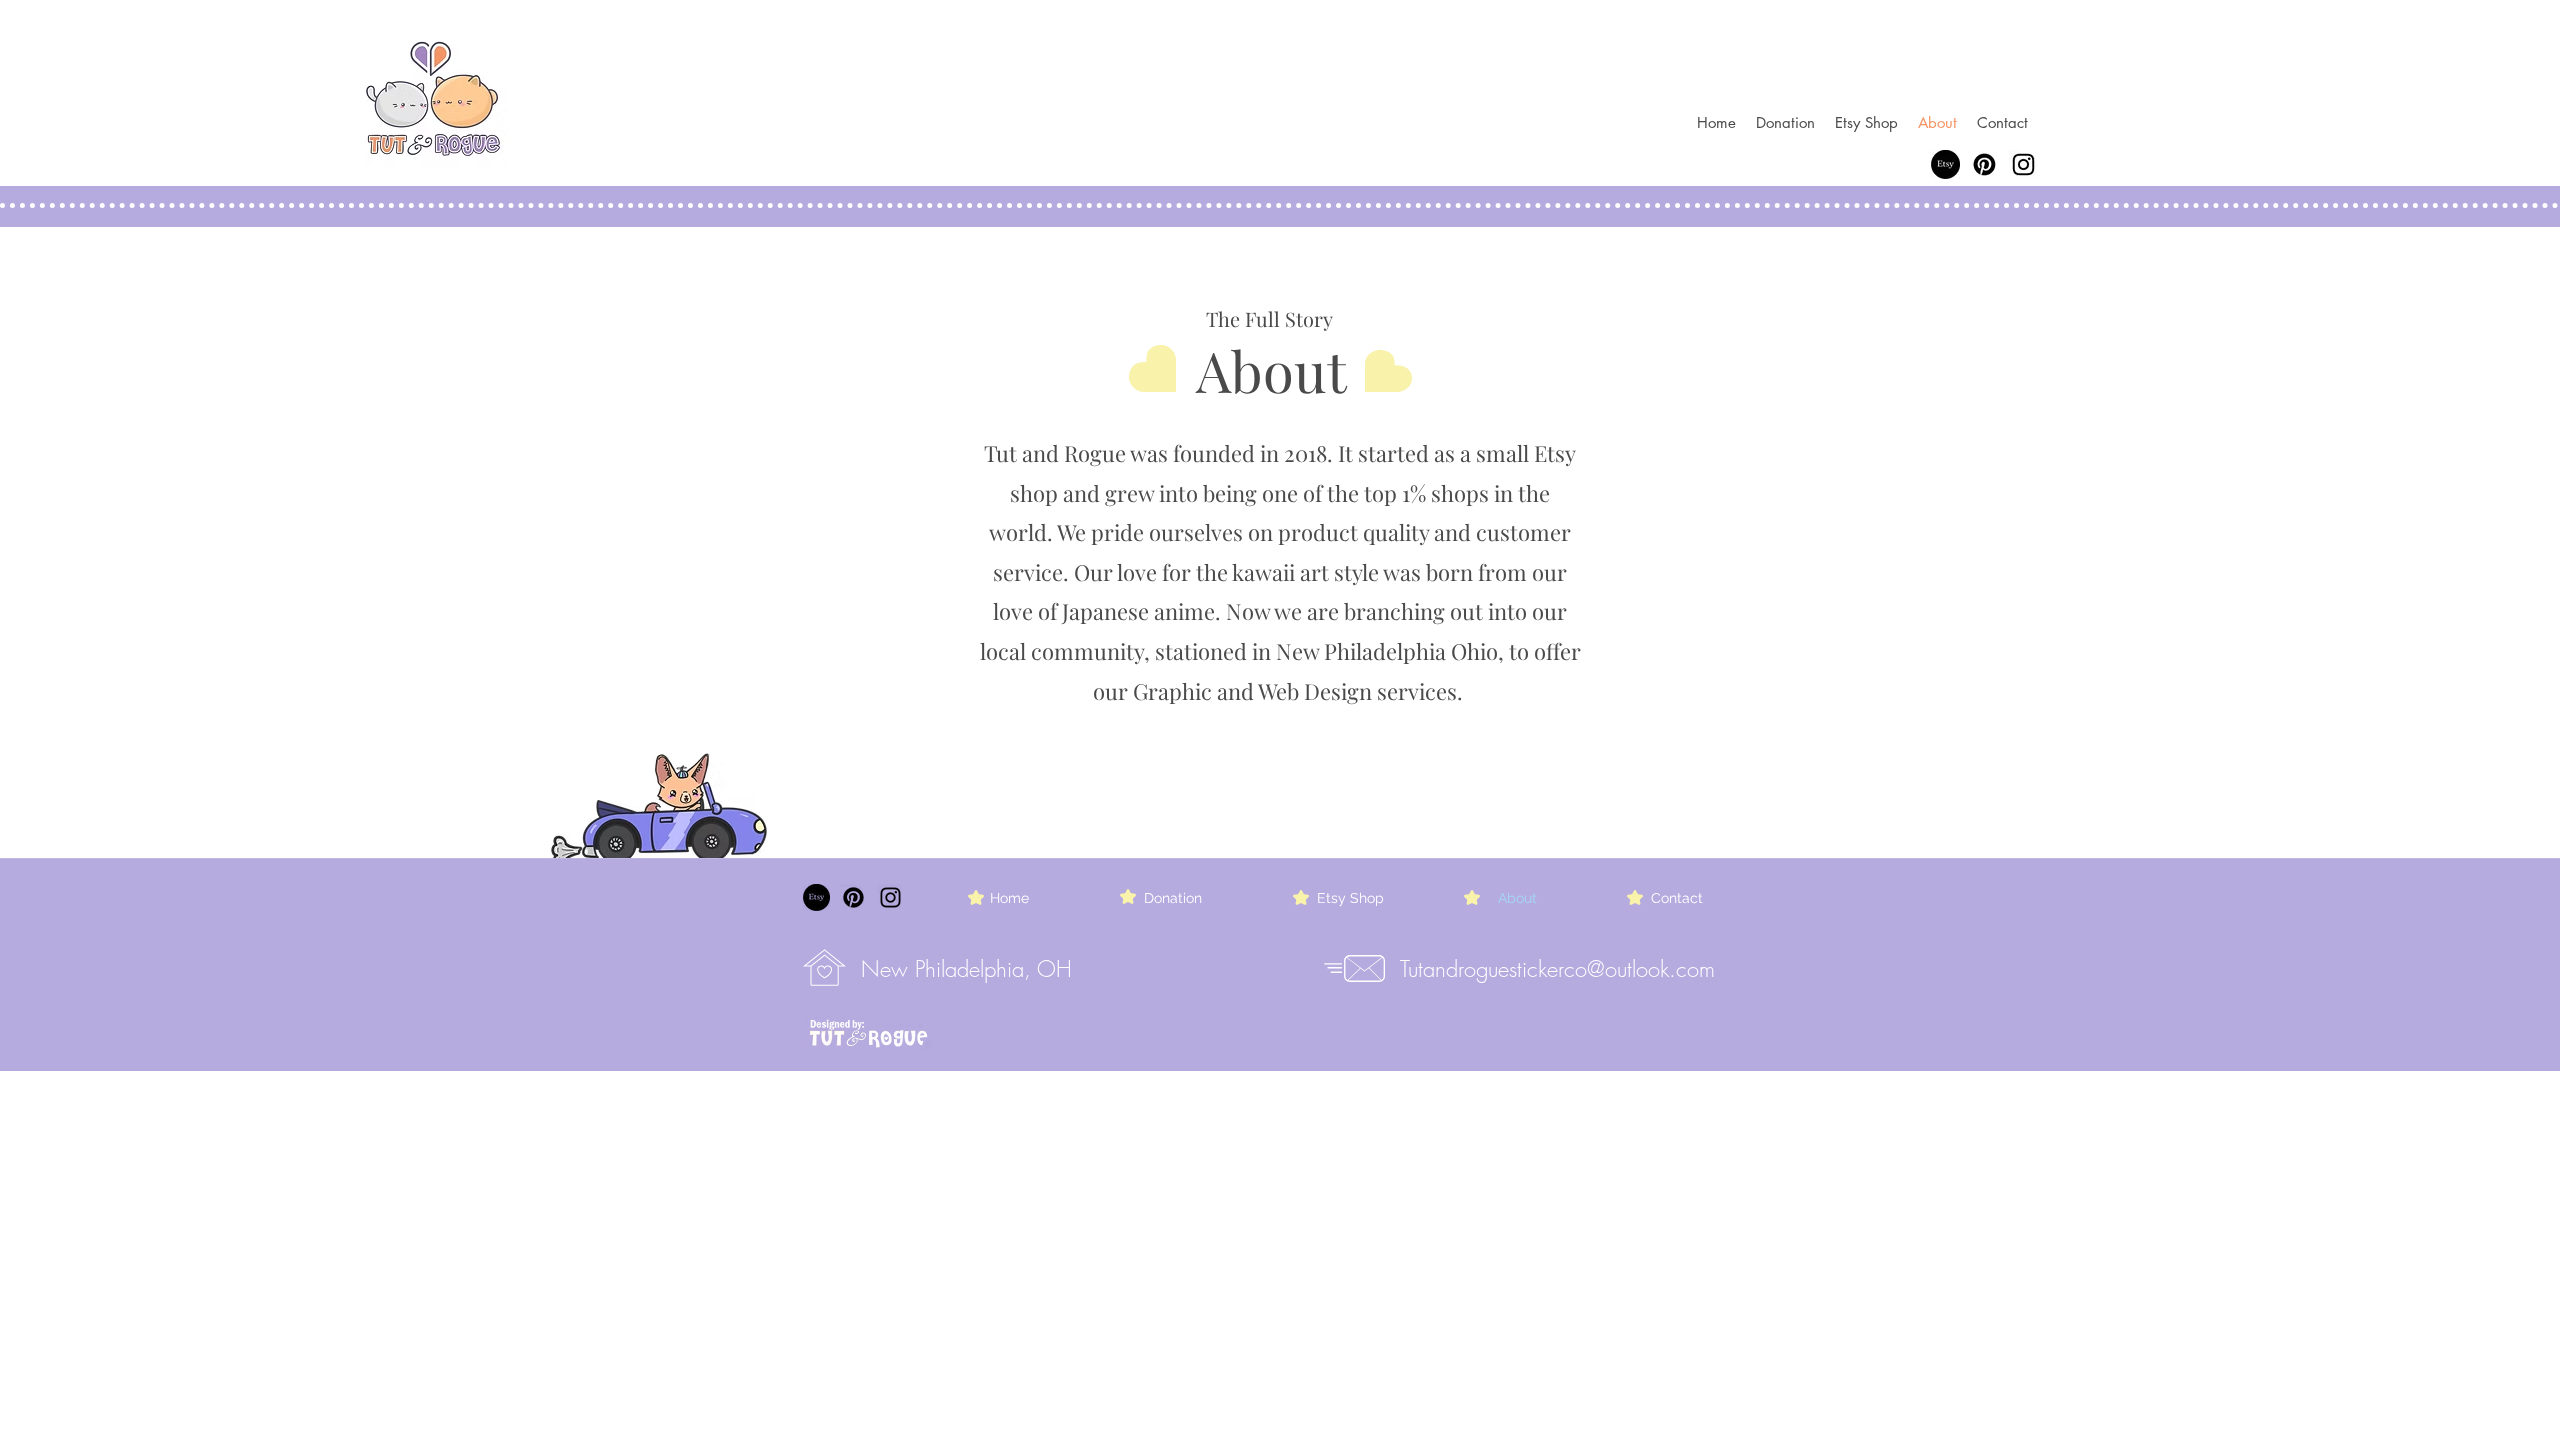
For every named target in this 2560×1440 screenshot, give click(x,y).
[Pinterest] (1984, 164)
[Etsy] (1945, 164)
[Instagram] (2023, 164)
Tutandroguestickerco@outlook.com (1557, 969)
